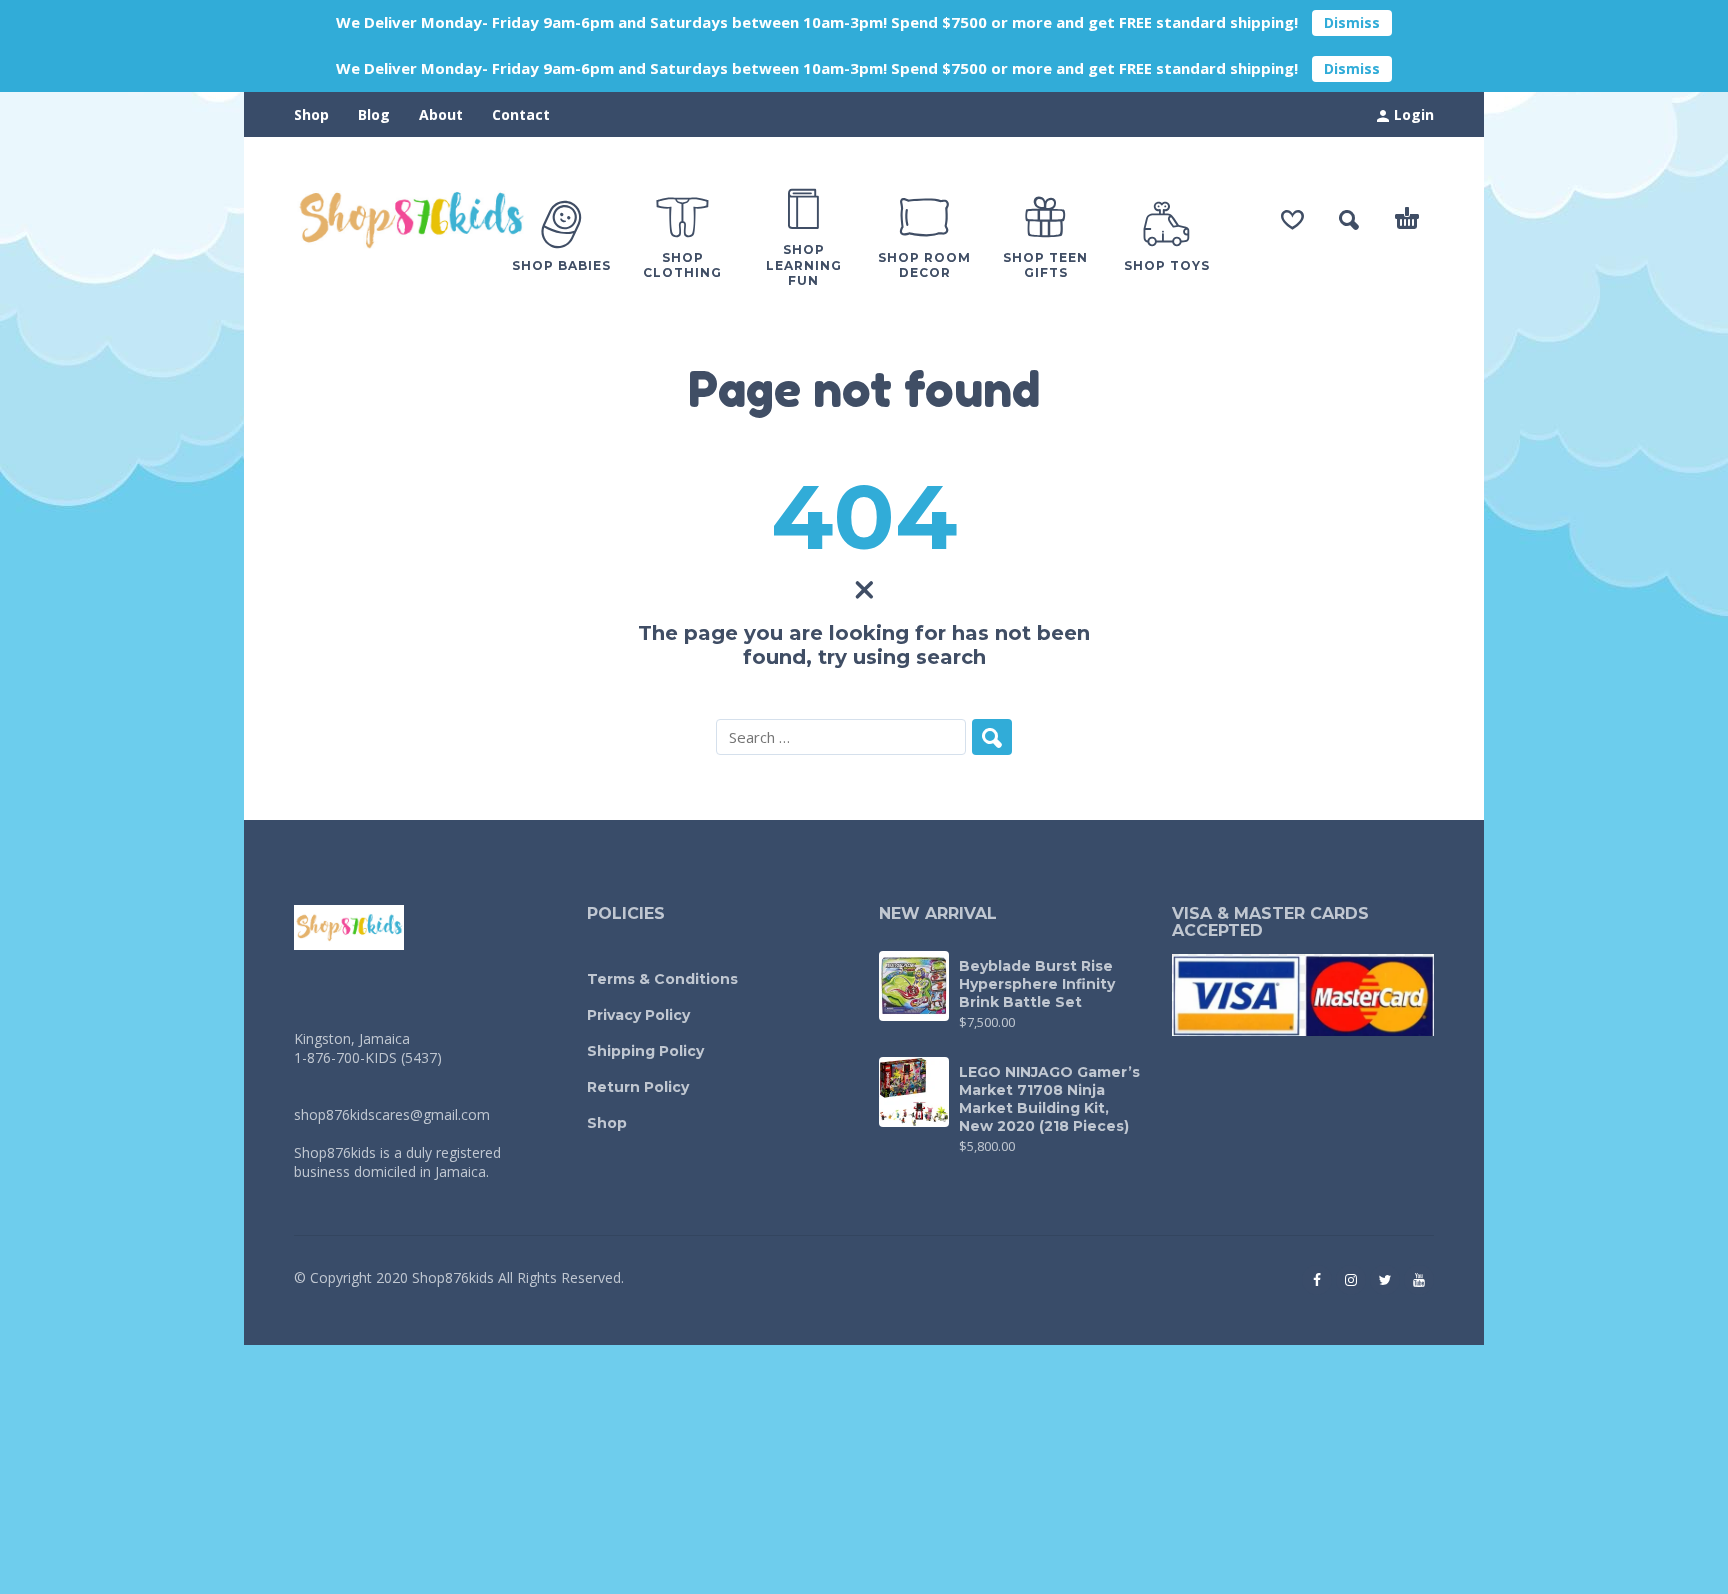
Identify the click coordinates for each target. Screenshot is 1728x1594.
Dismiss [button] (1352, 22)
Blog (374, 114)
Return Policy (638, 1087)
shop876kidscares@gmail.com (392, 1114)
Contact (521, 114)
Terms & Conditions (662, 979)
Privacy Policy (638, 1015)
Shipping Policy (645, 1051)
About (441, 114)
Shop (311, 114)
